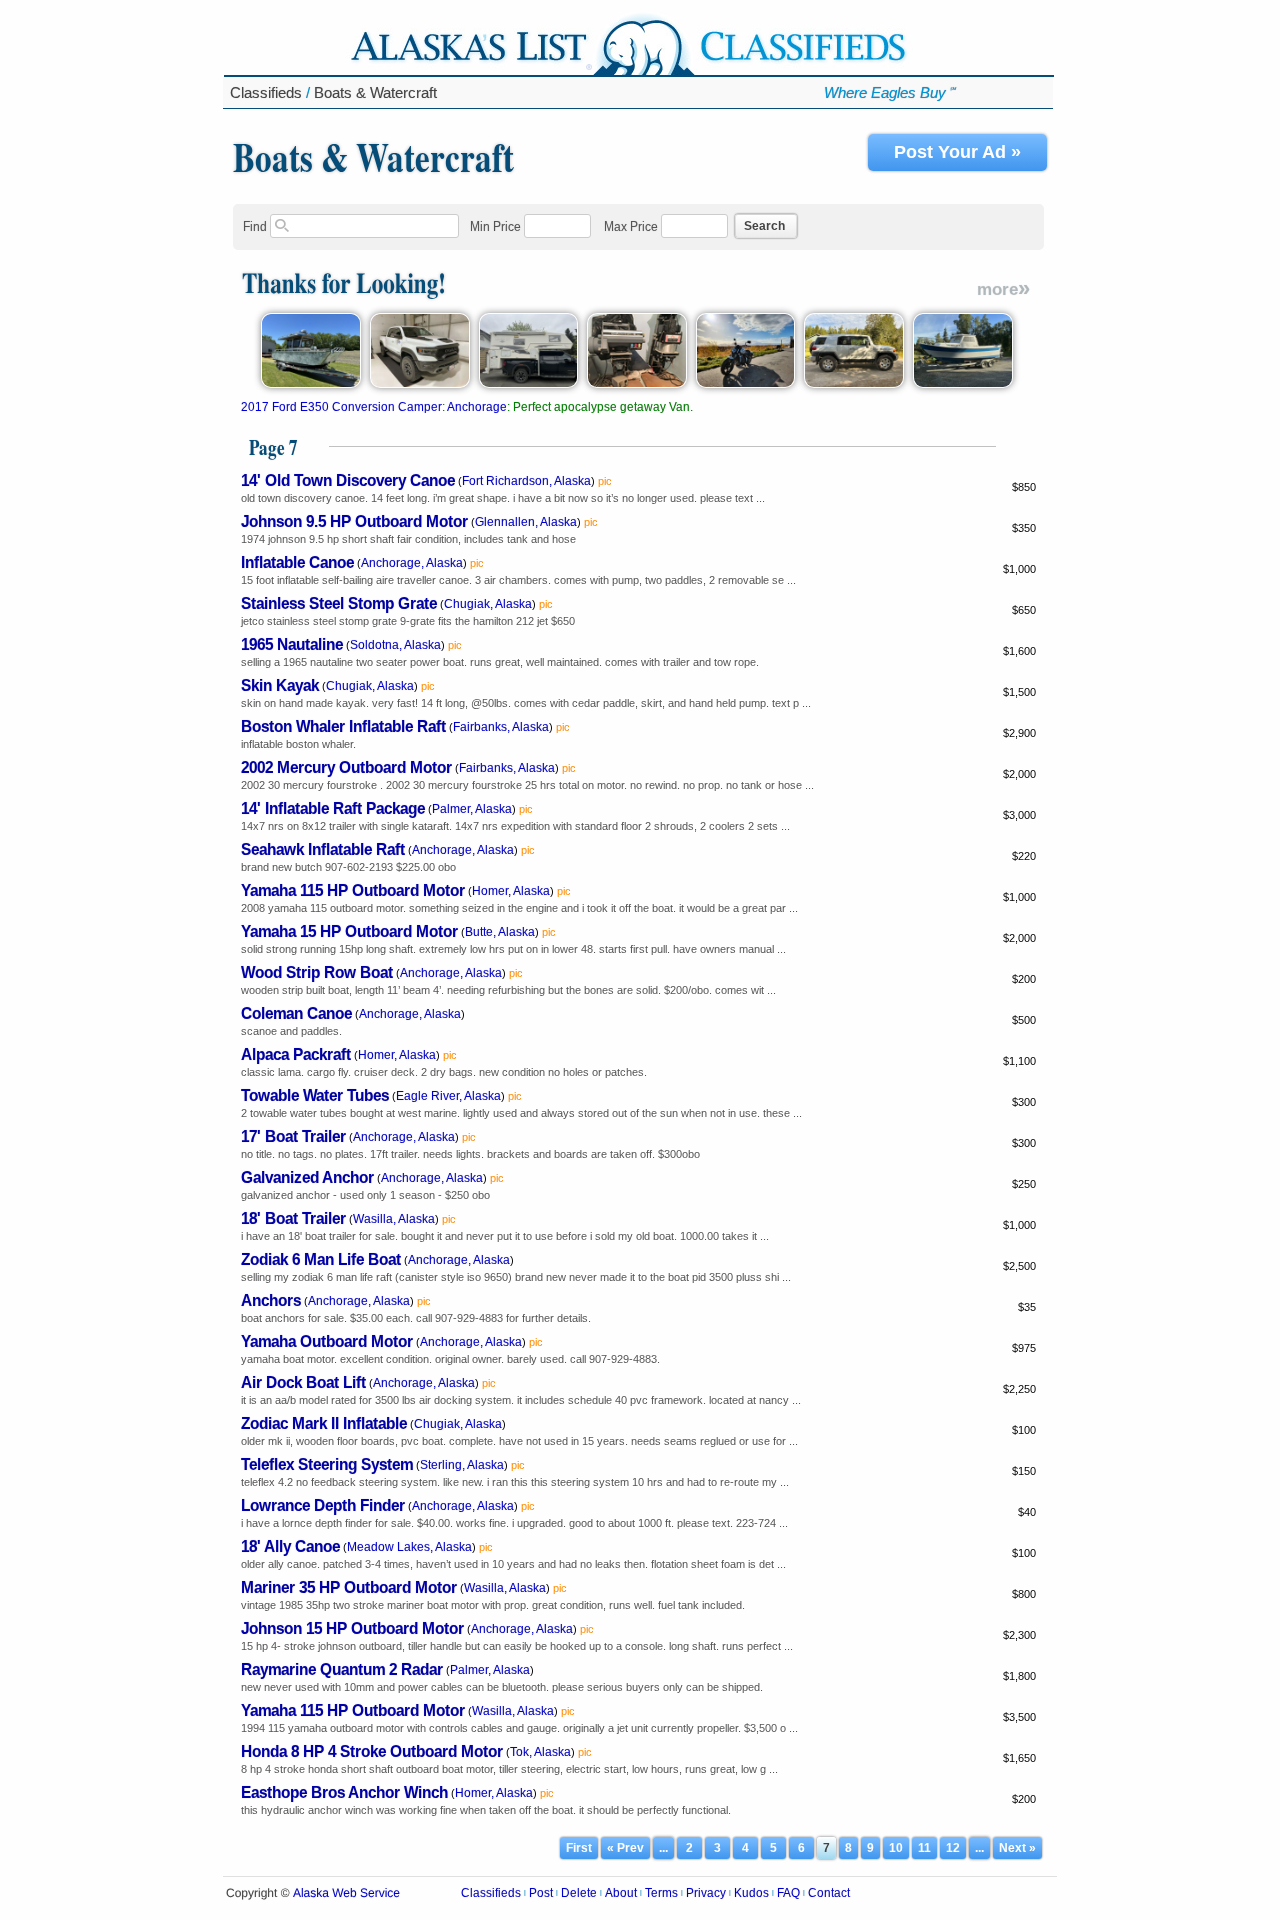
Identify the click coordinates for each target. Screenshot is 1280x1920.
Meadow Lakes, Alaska (409, 1547)
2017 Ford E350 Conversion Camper (341, 407)
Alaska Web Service (346, 1892)
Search (764, 226)
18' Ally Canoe (290, 1545)
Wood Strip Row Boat (317, 971)
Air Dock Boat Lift (303, 1381)
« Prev (625, 1848)
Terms (661, 1893)
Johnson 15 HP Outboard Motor (352, 1627)
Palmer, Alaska (472, 809)
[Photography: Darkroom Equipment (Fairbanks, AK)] (637, 384)
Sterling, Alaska (462, 1465)
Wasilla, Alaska (394, 1219)
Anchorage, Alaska (412, 563)
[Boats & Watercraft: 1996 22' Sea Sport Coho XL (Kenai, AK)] (963, 384)
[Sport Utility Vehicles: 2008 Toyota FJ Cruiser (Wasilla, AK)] (854, 384)
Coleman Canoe (296, 1012)
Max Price (631, 226)
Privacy (706, 1893)
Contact (829, 1893)
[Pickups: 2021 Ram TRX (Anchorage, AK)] (420, 384)
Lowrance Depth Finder (323, 1504)
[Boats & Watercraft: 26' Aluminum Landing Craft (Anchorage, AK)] (311, 384)
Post (541, 1893)
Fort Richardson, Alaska (526, 481)
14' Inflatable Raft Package (333, 807)
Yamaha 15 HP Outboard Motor (349, 930)
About (621, 1893)
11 (924, 1848)
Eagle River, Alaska (448, 1096)
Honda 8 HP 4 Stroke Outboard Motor (372, 1750)
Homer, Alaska (511, 891)
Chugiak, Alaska (488, 604)
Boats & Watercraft (375, 92)
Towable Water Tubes (315, 1094)
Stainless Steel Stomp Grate (339, 602)
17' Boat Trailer (293, 1135)
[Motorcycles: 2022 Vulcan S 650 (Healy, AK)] (746, 384)
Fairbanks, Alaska (501, 727)
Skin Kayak (280, 684)
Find (255, 226)
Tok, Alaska (540, 1752)
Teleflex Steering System (327, 1463)
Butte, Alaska (500, 932)
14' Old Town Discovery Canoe (348, 479)
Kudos (751, 1893)
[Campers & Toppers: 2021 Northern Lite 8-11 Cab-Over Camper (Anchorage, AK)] (529, 384)
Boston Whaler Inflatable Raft (343, 725)
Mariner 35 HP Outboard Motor (349, 1586)
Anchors (271, 1299)
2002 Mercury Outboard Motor (346, 766)
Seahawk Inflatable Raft (323, 848)
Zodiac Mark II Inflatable (324, 1422)
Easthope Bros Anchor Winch (344, 1791)
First (579, 1848)
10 (896, 1848)
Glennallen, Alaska (526, 522)
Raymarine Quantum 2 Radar (342, 1668)
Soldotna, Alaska (395, 645)
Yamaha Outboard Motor (327, 1340)
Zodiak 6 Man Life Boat (321, 1258)
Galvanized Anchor (307, 1176)
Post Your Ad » (957, 152)
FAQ (788, 1893)
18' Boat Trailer (293, 1217)
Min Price (495, 226)
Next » (1017, 1848)
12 (953, 1848)
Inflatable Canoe (297, 561)
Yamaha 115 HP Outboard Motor (353, 889)
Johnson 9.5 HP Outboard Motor (354, 520)
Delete (579, 1893)
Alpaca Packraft (296, 1053)
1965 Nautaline (292, 643)
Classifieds (266, 92)
